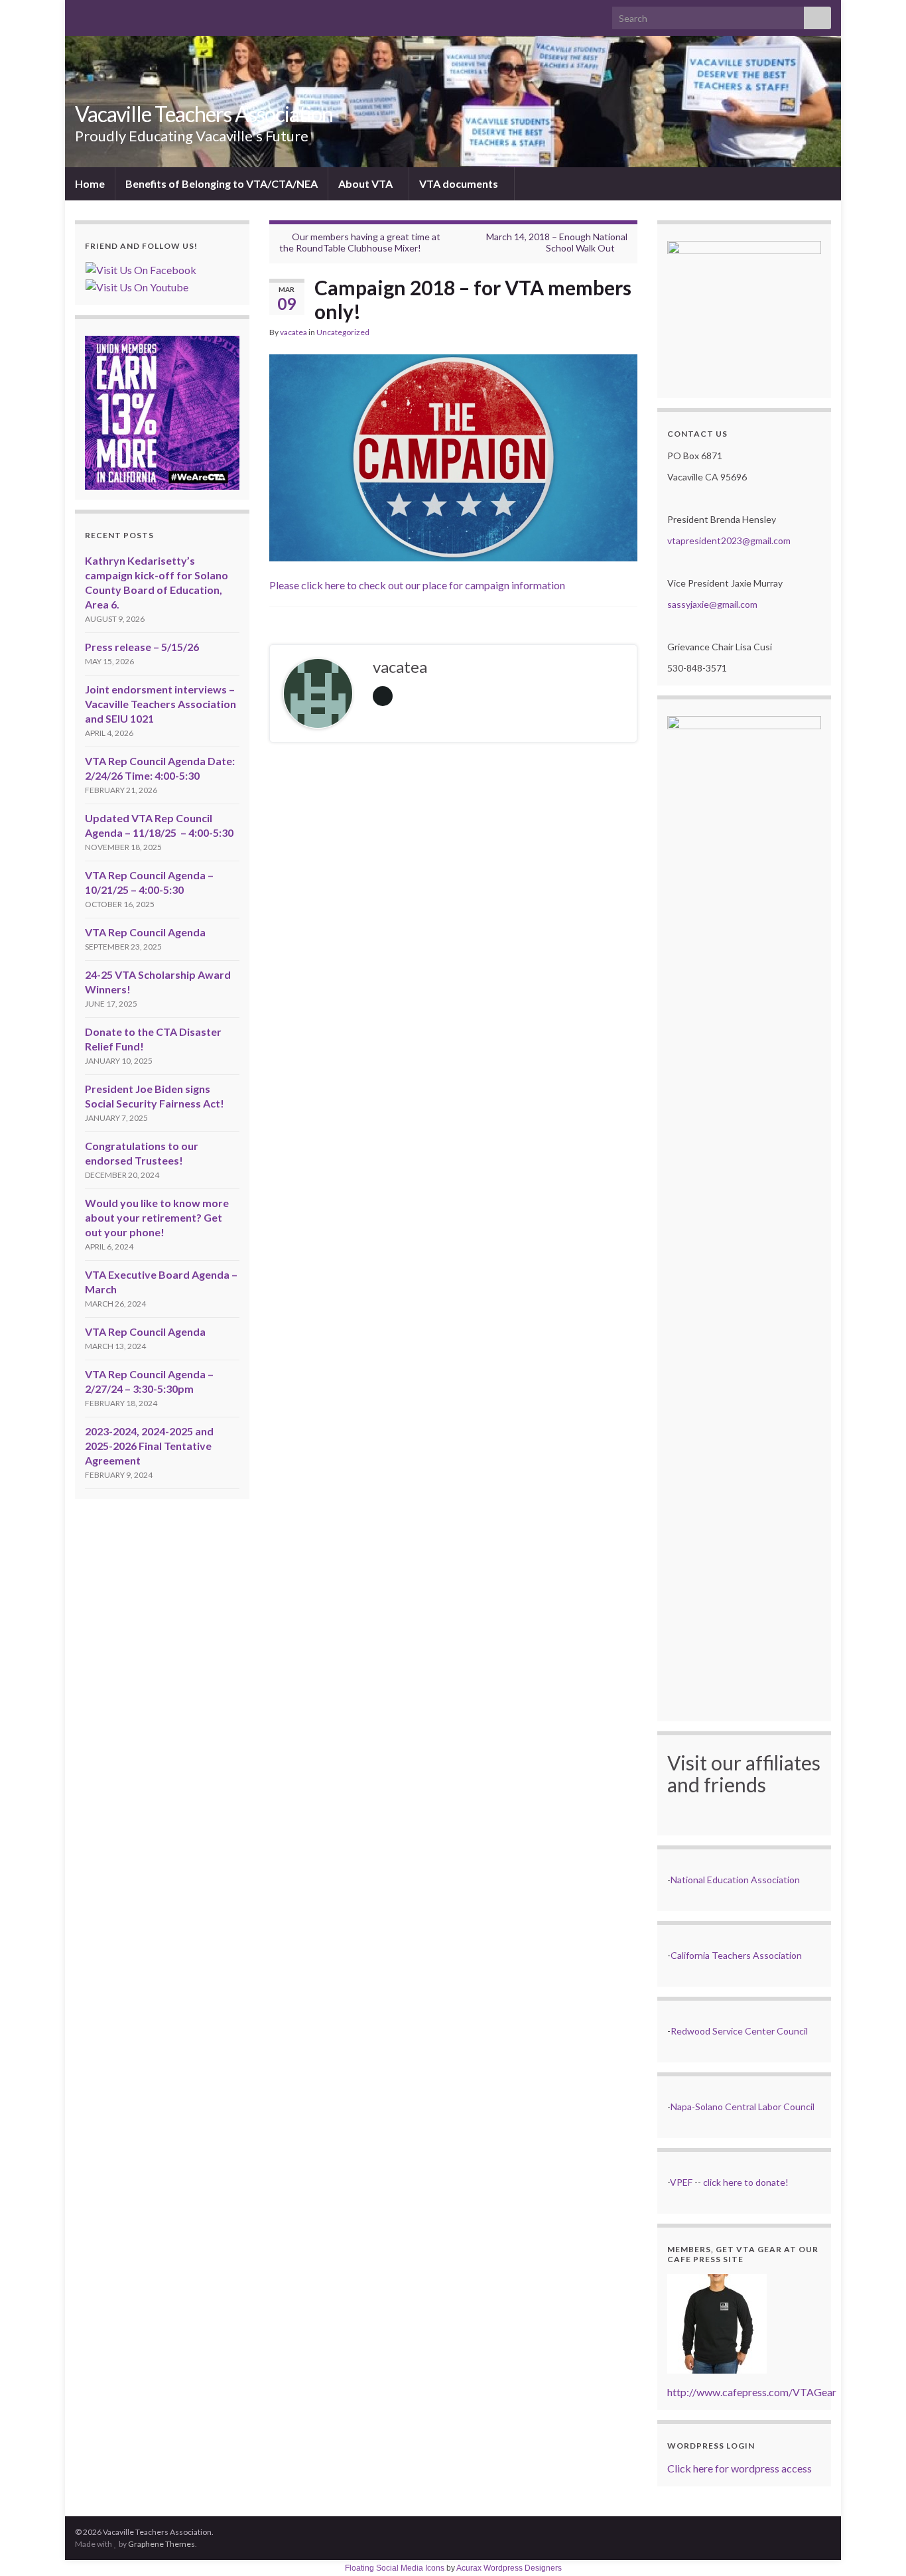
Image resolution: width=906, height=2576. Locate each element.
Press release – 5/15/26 (142, 647)
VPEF (681, 2182)
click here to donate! (746, 2182)
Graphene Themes (162, 2544)
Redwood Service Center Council (739, 2031)
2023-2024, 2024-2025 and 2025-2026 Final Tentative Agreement (149, 1446)
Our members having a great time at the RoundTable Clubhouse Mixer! (360, 242)
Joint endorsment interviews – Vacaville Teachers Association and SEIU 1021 (161, 704)
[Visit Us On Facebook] (141, 268)
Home (90, 183)
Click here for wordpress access (740, 2468)
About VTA (366, 183)
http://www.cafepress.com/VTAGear (752, 2392)
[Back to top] (876, 2546)
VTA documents (460, 183)
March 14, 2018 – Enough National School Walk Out (557, 242)
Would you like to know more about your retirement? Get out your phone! (157, 1217)
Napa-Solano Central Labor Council (743, 2107)
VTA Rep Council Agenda (145, 932)
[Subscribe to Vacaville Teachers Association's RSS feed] (81, 14)
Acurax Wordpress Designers (509, 2568)
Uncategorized (343, 332)
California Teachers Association (736, 1955)
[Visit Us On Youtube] (137, 286)
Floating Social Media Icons (395, 2568)
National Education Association (735, 1880)
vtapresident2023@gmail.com (729, 540)
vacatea (293, 332)
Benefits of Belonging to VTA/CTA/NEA (222, 183)
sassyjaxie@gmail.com (712, 604)
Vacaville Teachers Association (204, 114)
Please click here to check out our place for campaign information (417, 585)
